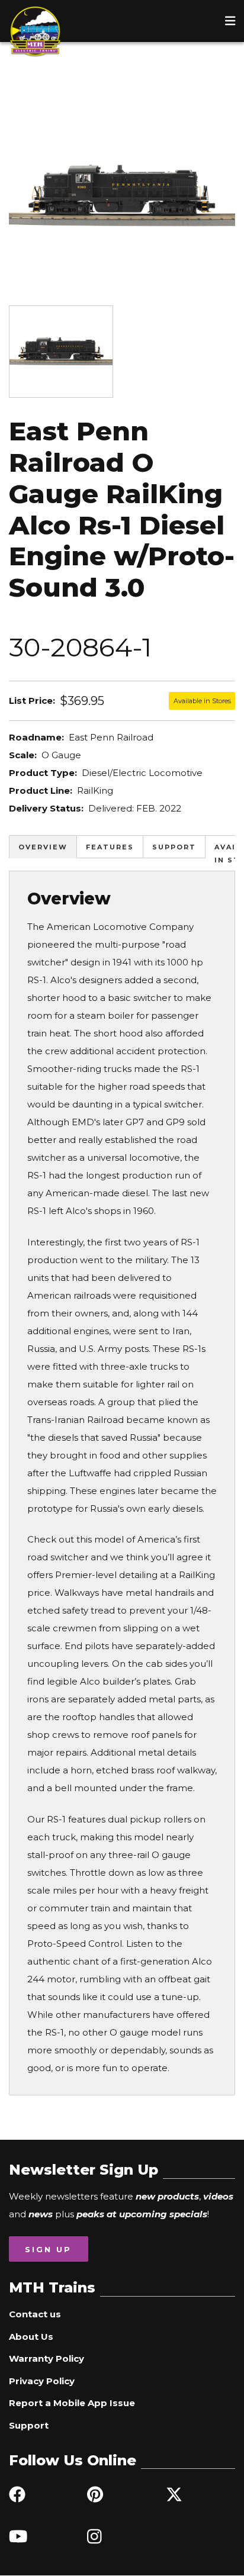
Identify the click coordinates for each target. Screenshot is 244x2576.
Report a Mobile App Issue (72, 2403)
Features (110, 847)
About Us (31, 2337)
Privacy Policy (42, 2381)
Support (174, 847)
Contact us (35, 2314)
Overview (43, 847)
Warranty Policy (46, 2358)
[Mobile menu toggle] (230, 21)
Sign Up (48, 2249)
